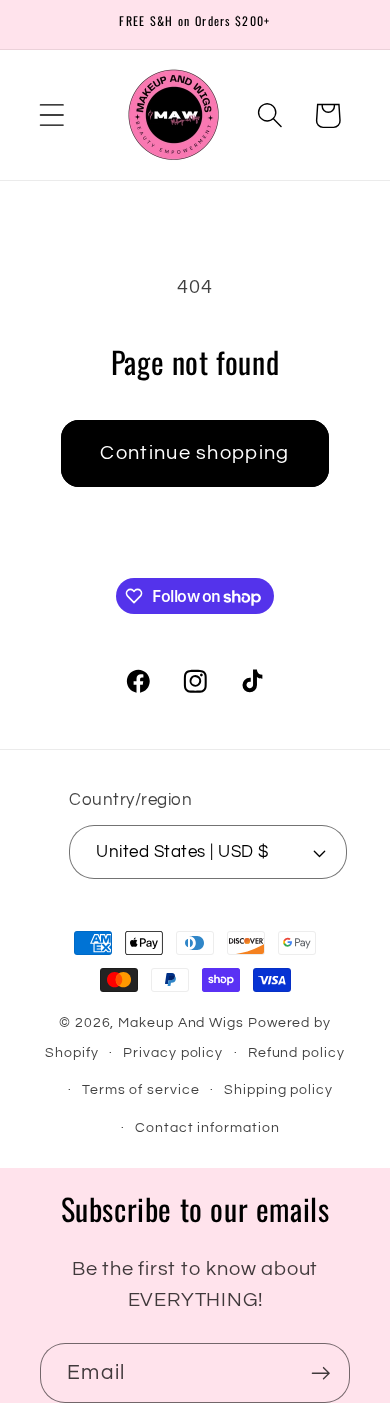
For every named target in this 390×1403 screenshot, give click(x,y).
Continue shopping (194, 453)
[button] (51, 115)
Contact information (207, 1127)
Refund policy (296, 1052)
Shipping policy (278, 1089)
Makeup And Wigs (181, 1022)
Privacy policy (173, 1052)
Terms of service (141, 1089)
